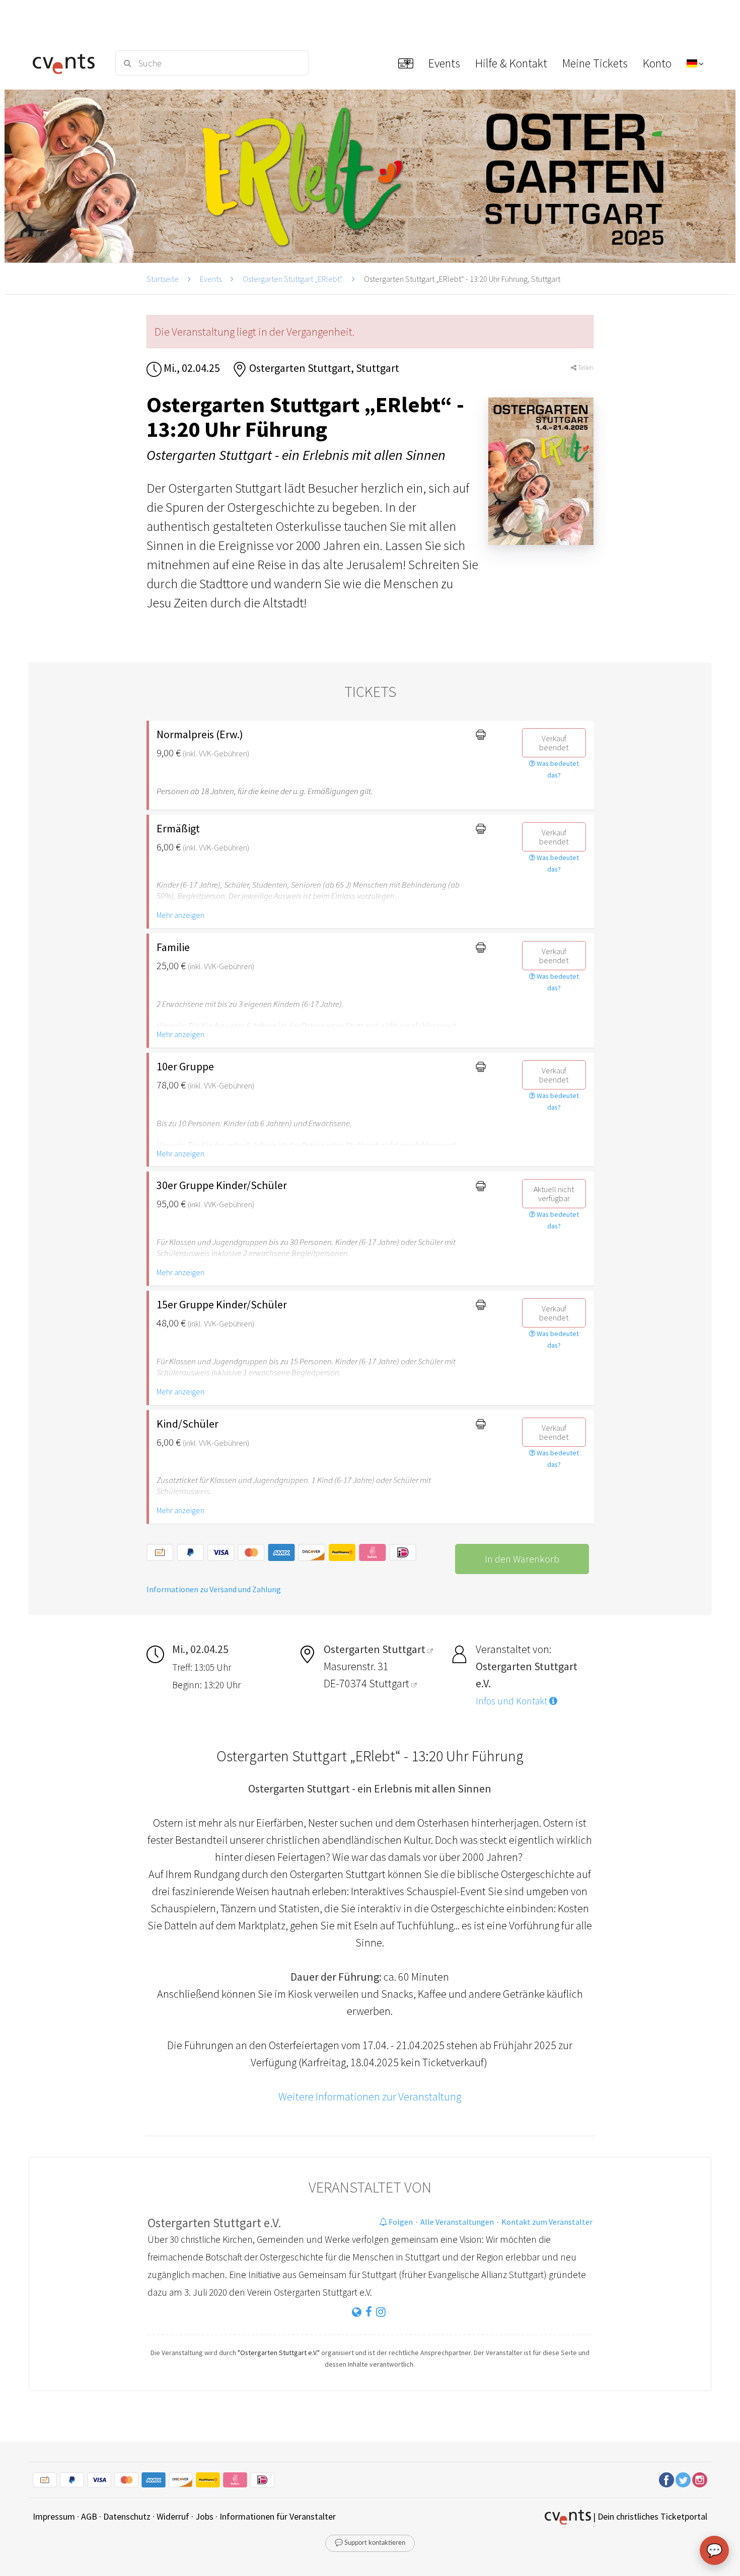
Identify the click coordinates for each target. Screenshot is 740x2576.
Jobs (204, 2516)
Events (211, 279)
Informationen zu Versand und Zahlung (214, 1589)
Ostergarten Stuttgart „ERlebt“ (293, 279)
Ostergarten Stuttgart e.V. (214, 2223)
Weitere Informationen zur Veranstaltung (370, 2096)
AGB (89, 2516)
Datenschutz (127, 2516)
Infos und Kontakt (512, 1701)
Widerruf (173, 2516)
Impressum (54, 2516)
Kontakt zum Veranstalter (547, 2222)
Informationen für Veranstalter (278, 2516)
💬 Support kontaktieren (370, 2543)
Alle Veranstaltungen (457, 2222)
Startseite (163, 279)
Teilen (585, 368)
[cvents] (67, 63)
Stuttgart (390, 1683)
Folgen (400, 2222)
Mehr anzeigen (180, 915)
